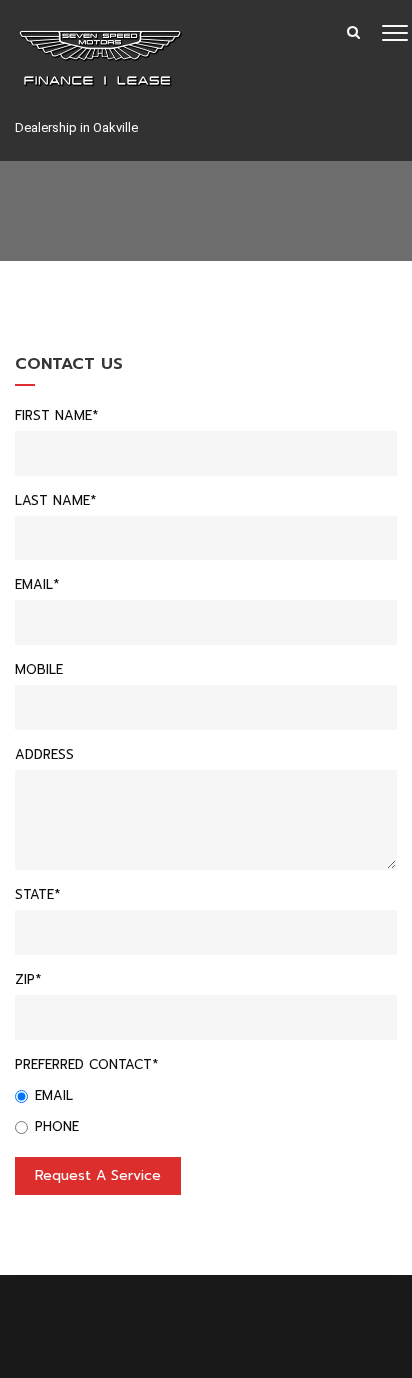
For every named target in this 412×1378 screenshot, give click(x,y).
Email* (37, 584)
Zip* (28, 979)
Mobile (39, 669)
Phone (57, 1126)
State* (37, 894)
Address (44, 754)
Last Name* (55, 500)
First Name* (56, 415)
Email (54, 1095)
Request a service (98, 1175)
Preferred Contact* (86, 1064)
